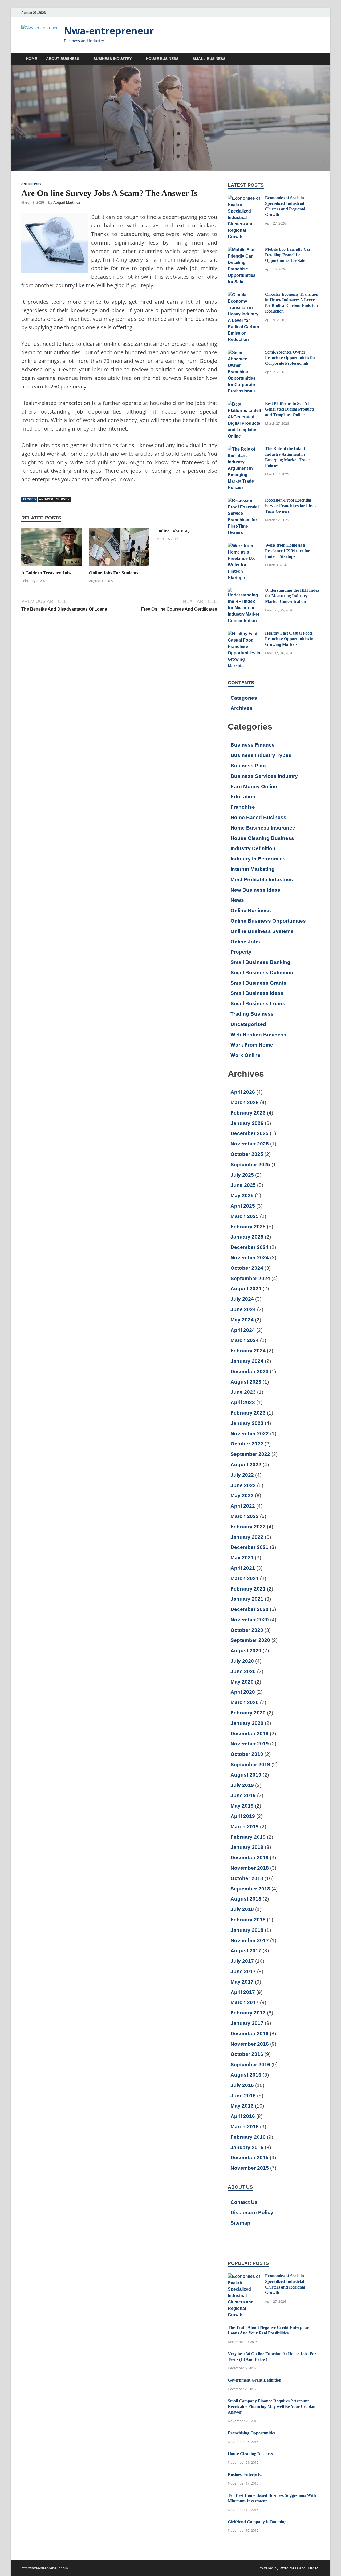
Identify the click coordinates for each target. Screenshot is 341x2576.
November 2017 (250, 1940)
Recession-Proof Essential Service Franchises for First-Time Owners (291, 506)
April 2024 (243, 1330)
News (237, 900)
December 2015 (249, 2158)
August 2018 (246, 1899)
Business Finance (253, 745)
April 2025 (243, 1206)
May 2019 (242, 1806)
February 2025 (248, 1227)
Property (241, 952)
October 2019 (247, 1754)
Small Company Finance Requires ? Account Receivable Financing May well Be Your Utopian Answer (272, 2407)
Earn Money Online (254, 786)
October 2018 (247, 1878)
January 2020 (247, 1723)
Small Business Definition (262, 973)
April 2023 (243, 1402)
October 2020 (247, 1630)
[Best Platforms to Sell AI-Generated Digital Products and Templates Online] (244, 404)
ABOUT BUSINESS (63, 59)
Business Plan (248, 766)
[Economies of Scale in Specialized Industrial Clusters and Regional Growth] (244, 198)
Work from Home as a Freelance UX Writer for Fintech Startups (287, 551)
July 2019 (242, 1785)
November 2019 (250, 1744)
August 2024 (246, 1289)
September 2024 (250, 1278)
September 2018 (250, 1889)
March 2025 (245, 1216)
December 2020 (249, 1609)
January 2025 (247, 1237)
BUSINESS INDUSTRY (112, 59)
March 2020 (245, 1702)
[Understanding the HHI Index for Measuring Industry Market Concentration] (244, 591)
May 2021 (242, 1558)
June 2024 (243, 1309)
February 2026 (248, 1113)
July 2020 (242, 1661)
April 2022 (243, 1506)
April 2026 (243, 1092)
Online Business (251, 910)
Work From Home (252, 1045)
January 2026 (247, 1123)
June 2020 (243, 1671)
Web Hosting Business (258, 1035)
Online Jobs (31, 184)
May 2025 (242, 1195)
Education (243, 797)
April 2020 (243, 1692)
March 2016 (245, 2127)
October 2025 (247, 1154)
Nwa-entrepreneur (109, 31)
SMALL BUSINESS (209, 59)
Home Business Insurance (263, 828)
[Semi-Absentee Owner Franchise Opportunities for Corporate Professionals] (244, 353)
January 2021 (247, 1599)
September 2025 (250, 1165)
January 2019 (247, 1847)
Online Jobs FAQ (173, 531)
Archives (241, 708)
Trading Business (252, 1014)
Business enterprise (245, 2475)
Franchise (243, 807)
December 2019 (249, 1734)
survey (63, 499)
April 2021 (243, 1568)
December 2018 (249, 1858)
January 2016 (247, 2147)
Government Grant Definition (255, 2380)
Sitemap (240, 2223)
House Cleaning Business (262, 838)
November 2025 (250, 1144)
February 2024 (248, 1351)
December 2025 (249, 1133)
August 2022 (246, 1465)
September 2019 (250, 1764)
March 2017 (245, 2002)
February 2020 (248, 1713)
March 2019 (245, 1827)
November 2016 (250, 2044)
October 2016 (247, 2054)
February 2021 (248, 1589)
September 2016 (250, 2064)
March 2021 (245, 1578)
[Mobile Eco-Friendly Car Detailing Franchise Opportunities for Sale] (244, 250)
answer (46, 499)
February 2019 (248, 1837)
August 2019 (246, 1775)
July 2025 (242, 1175)
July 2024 (242, 1299)
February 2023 (248, 1413)
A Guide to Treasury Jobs (46, 573)
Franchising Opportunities (252, 2433)
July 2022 (242, 1475)
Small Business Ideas (257, 993)
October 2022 (247, 1444)
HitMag (313, 2568)
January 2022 (247, 1537)
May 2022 (242, 1495)
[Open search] (317, 59)
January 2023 (247, 1423)
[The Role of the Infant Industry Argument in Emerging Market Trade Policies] (244, 449)
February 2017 (248, 2013)
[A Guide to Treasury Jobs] (52, 549)
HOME (31, 59)
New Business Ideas (255, 890)
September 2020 (250, 1640)
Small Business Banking (260, 962)
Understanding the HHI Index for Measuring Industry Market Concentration (292, 596)
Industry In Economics (258, 859)
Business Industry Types (261, 755)
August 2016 (246, 2075)
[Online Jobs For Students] (119, 549)
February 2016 (248, 2137)
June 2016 (243, 2096)
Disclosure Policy (252, 2212)
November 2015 (250, 2168)
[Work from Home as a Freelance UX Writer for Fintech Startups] (244, 546)
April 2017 (243, 1992)
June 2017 (243, 1971)
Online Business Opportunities (268, 921)
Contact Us (244, 2202)
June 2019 (243, 1795)
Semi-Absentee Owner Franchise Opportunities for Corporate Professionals (290, 358)
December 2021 (249, 1547)
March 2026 (245, 1102)
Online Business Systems (262, 931)
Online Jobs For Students (114, 573)
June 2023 (243, 1392)
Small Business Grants (258, 983)
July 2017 (242, 1961)
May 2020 (242, 1682)
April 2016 (243, 2116)
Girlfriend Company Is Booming (257, 2522)
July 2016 (242, 2085)
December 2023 (249, 1371)
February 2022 (248, 1527)
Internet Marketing (253, 869)
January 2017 (247, 2023)
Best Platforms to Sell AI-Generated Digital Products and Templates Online (290, 409)
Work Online (245, 1055)
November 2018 (250, 1868)
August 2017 (246, 1951)
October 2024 (247, 1268)
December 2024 (249, 1247)
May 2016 (242, 2106)
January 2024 (247, 1361)
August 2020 (246, 1651)
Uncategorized (248, 1024)
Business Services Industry (264, 776)
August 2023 (246, 1382)
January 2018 (247, 1930)
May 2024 (242, 1320)
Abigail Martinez (67, 203)
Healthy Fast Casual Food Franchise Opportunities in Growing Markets (289, 639)
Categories (244, 698)
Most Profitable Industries (262, 880)
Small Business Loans (258, 1003)
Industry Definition (253, 848)
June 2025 (243, 1185)
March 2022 (245, 1516)
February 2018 (248, 1920)
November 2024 (250, 1258)
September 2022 (250, 1454)
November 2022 (250, 1434)
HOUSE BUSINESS (162, 59)
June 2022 (243, 1485)
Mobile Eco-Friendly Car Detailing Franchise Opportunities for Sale (288, 255)
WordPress (289, 2568)
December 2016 (249, 2034)
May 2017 (242, 1982)
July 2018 (242, 1909)
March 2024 (245, 1340)
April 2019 (243, 1816)
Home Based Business (258, 817)
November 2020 (250, 1620)
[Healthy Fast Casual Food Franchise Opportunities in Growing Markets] (244, 634)
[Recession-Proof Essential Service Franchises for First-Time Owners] (244, 501)
